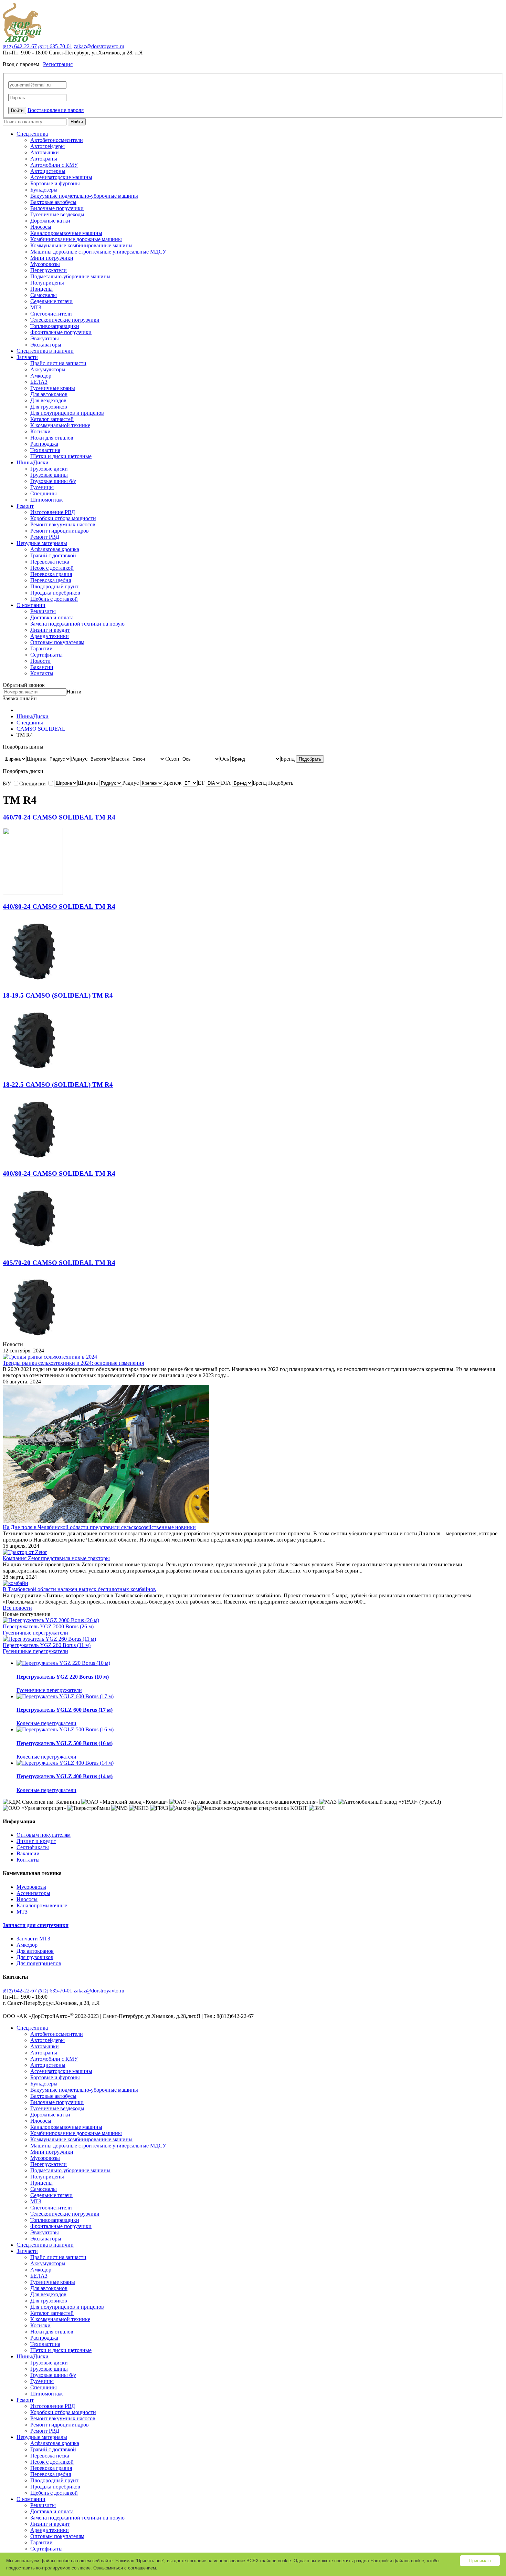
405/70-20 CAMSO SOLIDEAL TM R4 (59, 1263)
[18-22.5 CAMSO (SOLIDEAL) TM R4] (33, 1160)
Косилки (40, 431)
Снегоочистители (51, 314)
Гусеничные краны (53, 388)
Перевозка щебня (51, 580)
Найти (77, 122)
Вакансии (42, 667)
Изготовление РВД (53, 512)
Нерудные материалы (42, 543)
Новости (40, 661)
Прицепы (41, 289)
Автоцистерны (48, 171)
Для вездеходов (48, 400)
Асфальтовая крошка (55, 549)
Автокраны (44, 159)
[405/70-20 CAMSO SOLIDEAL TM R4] (33, 1338)
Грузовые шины (49, 475)
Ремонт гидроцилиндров (60, 531)
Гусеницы (42, 487)
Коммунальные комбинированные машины (81, 245)
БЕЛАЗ (39, 382)
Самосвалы (44, 295)
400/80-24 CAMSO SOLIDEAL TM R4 (59, 1173)
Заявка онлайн (20, 698)
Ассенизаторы (33, 1893)
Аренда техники (50, 636)
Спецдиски (33, 784)
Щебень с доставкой (54, 599)
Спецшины (44, 493)
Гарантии (41, 648)
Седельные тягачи (51, 301)
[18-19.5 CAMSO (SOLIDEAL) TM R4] (33, 1071)
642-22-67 (20, 46)
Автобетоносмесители (57, 140)
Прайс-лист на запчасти (58, 363)
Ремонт (25, 506)
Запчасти (27, 357)
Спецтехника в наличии (45, 351)
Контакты (42, 673)
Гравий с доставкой (53, 555)
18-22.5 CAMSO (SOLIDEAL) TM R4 (58, 1085)
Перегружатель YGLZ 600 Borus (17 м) (65, 1710)
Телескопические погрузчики (65, 320)
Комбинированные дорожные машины (76, 239)
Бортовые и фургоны (55, 183)
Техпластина (45, 450)
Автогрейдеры (48, 146)
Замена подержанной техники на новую (77, 624)
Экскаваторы (46, 345)
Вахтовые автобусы (53, 202)
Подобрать (310, 759)
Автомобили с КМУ (54, 165)
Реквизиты (43, 611)
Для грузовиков (49, 407)
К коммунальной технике (60, 425)
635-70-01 (55, 46)
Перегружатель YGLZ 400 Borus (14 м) (65, 1776)
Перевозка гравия (51, 574)
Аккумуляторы (48, 369)
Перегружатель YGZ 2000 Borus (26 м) (48, 1626)
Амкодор (41, 376)
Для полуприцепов (39, 1963)
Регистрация (58, 64)
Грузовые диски (49, 469)
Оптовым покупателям (57, 642)
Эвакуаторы (45, 338)
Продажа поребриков (55, 593)
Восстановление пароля (56, 110)
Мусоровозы (45, 264)
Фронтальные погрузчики (61, 332)
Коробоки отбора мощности (63, 518)
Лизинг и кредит (50, 630)
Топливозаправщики (55, 326)
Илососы (41, 227)
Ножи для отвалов (52, 438)
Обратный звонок (24, 685)
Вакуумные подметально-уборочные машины (84, 196)
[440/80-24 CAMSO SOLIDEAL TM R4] (33, 982)
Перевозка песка (50, 562)
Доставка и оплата (52, 617)
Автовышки (45, 152)
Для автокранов (49, 394)
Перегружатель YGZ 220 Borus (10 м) (63, 1677)
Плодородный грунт (54, 586)
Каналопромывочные (42, 1905)
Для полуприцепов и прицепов (67, 413)
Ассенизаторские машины (61, 177)
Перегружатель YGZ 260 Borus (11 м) (47, 1645)
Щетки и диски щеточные (61, 456)
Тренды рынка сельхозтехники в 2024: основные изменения (73, 1363)
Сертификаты (46, 655)
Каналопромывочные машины (66, 233)
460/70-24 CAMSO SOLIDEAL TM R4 (59, 817)
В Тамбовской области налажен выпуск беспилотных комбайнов (79, 1589)
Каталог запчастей (52, 419)
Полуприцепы (47, 283)
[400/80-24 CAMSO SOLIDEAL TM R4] (33, 1249)
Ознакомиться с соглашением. (125, 2568)
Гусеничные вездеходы (57, 214)
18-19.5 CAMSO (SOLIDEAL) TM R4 (58, 995)
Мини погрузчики (52, 258)
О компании (31, 605)
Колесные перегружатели (46, 1723)
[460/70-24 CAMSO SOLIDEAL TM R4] (33, 893)
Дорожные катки (50, 221)
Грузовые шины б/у (53, 481)
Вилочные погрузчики (57, 208)
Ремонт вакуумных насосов (63, 524)
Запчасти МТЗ (33, 1939)
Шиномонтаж (46, 500)
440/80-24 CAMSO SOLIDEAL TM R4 (59, 906)
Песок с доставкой (52, 568)
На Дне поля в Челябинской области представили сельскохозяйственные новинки (99, 1527)
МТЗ (36, 307)
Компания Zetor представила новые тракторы (56, 1558)
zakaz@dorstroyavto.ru (99, 46)
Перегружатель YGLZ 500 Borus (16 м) (65, 1743)
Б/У (8, 784)
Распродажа (44, 444)
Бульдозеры (44, 190)
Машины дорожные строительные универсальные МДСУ (98, 252)
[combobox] (36, 759)
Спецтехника (32, 134)
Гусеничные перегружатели (35, 1633)
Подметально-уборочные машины (70, 276)
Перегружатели (49, 270)
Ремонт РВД (45, 537)
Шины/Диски (33, 462)
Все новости (17, 1608)
